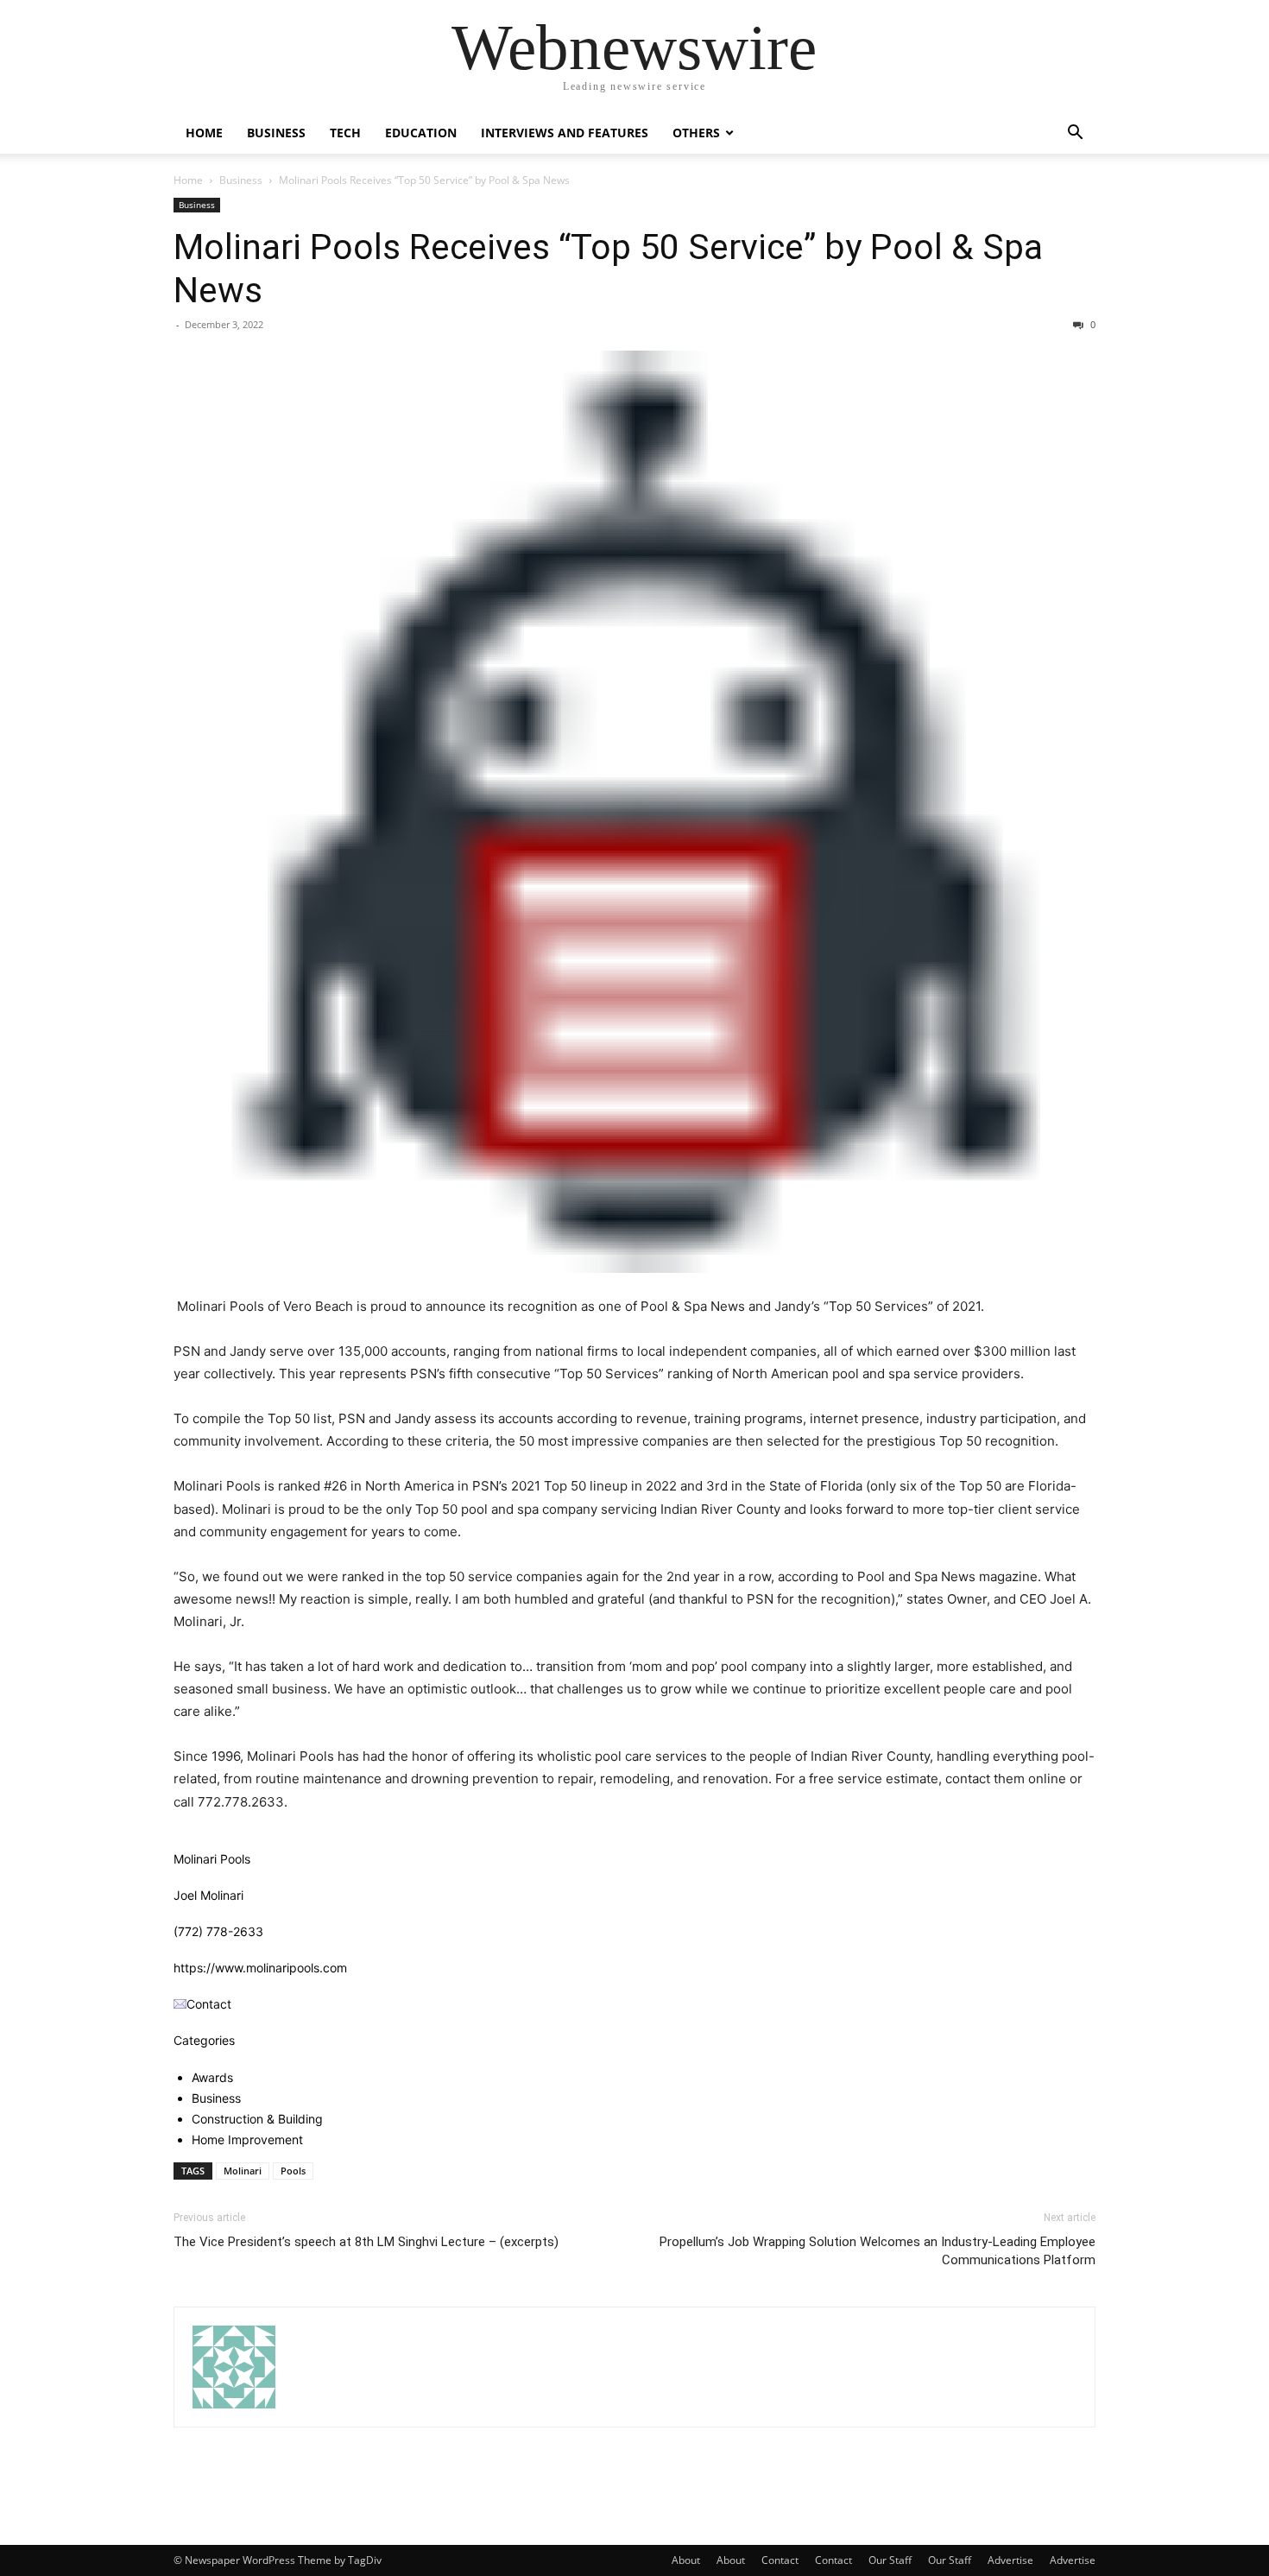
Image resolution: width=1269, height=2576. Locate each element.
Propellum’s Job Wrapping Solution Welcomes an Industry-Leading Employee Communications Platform (878, 2251)
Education (421, 133)
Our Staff (890, 2560)
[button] (1075, 134)
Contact (780, 2560)
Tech (345, 133)
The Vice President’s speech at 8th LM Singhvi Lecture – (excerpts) (366, 2242)
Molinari (243, 2171)
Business (276, 133)
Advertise (1010, 2560)
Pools (293, 2171)
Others (696, 133)
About (686, 2560)
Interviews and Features (565, 133)
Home (204, 133)
